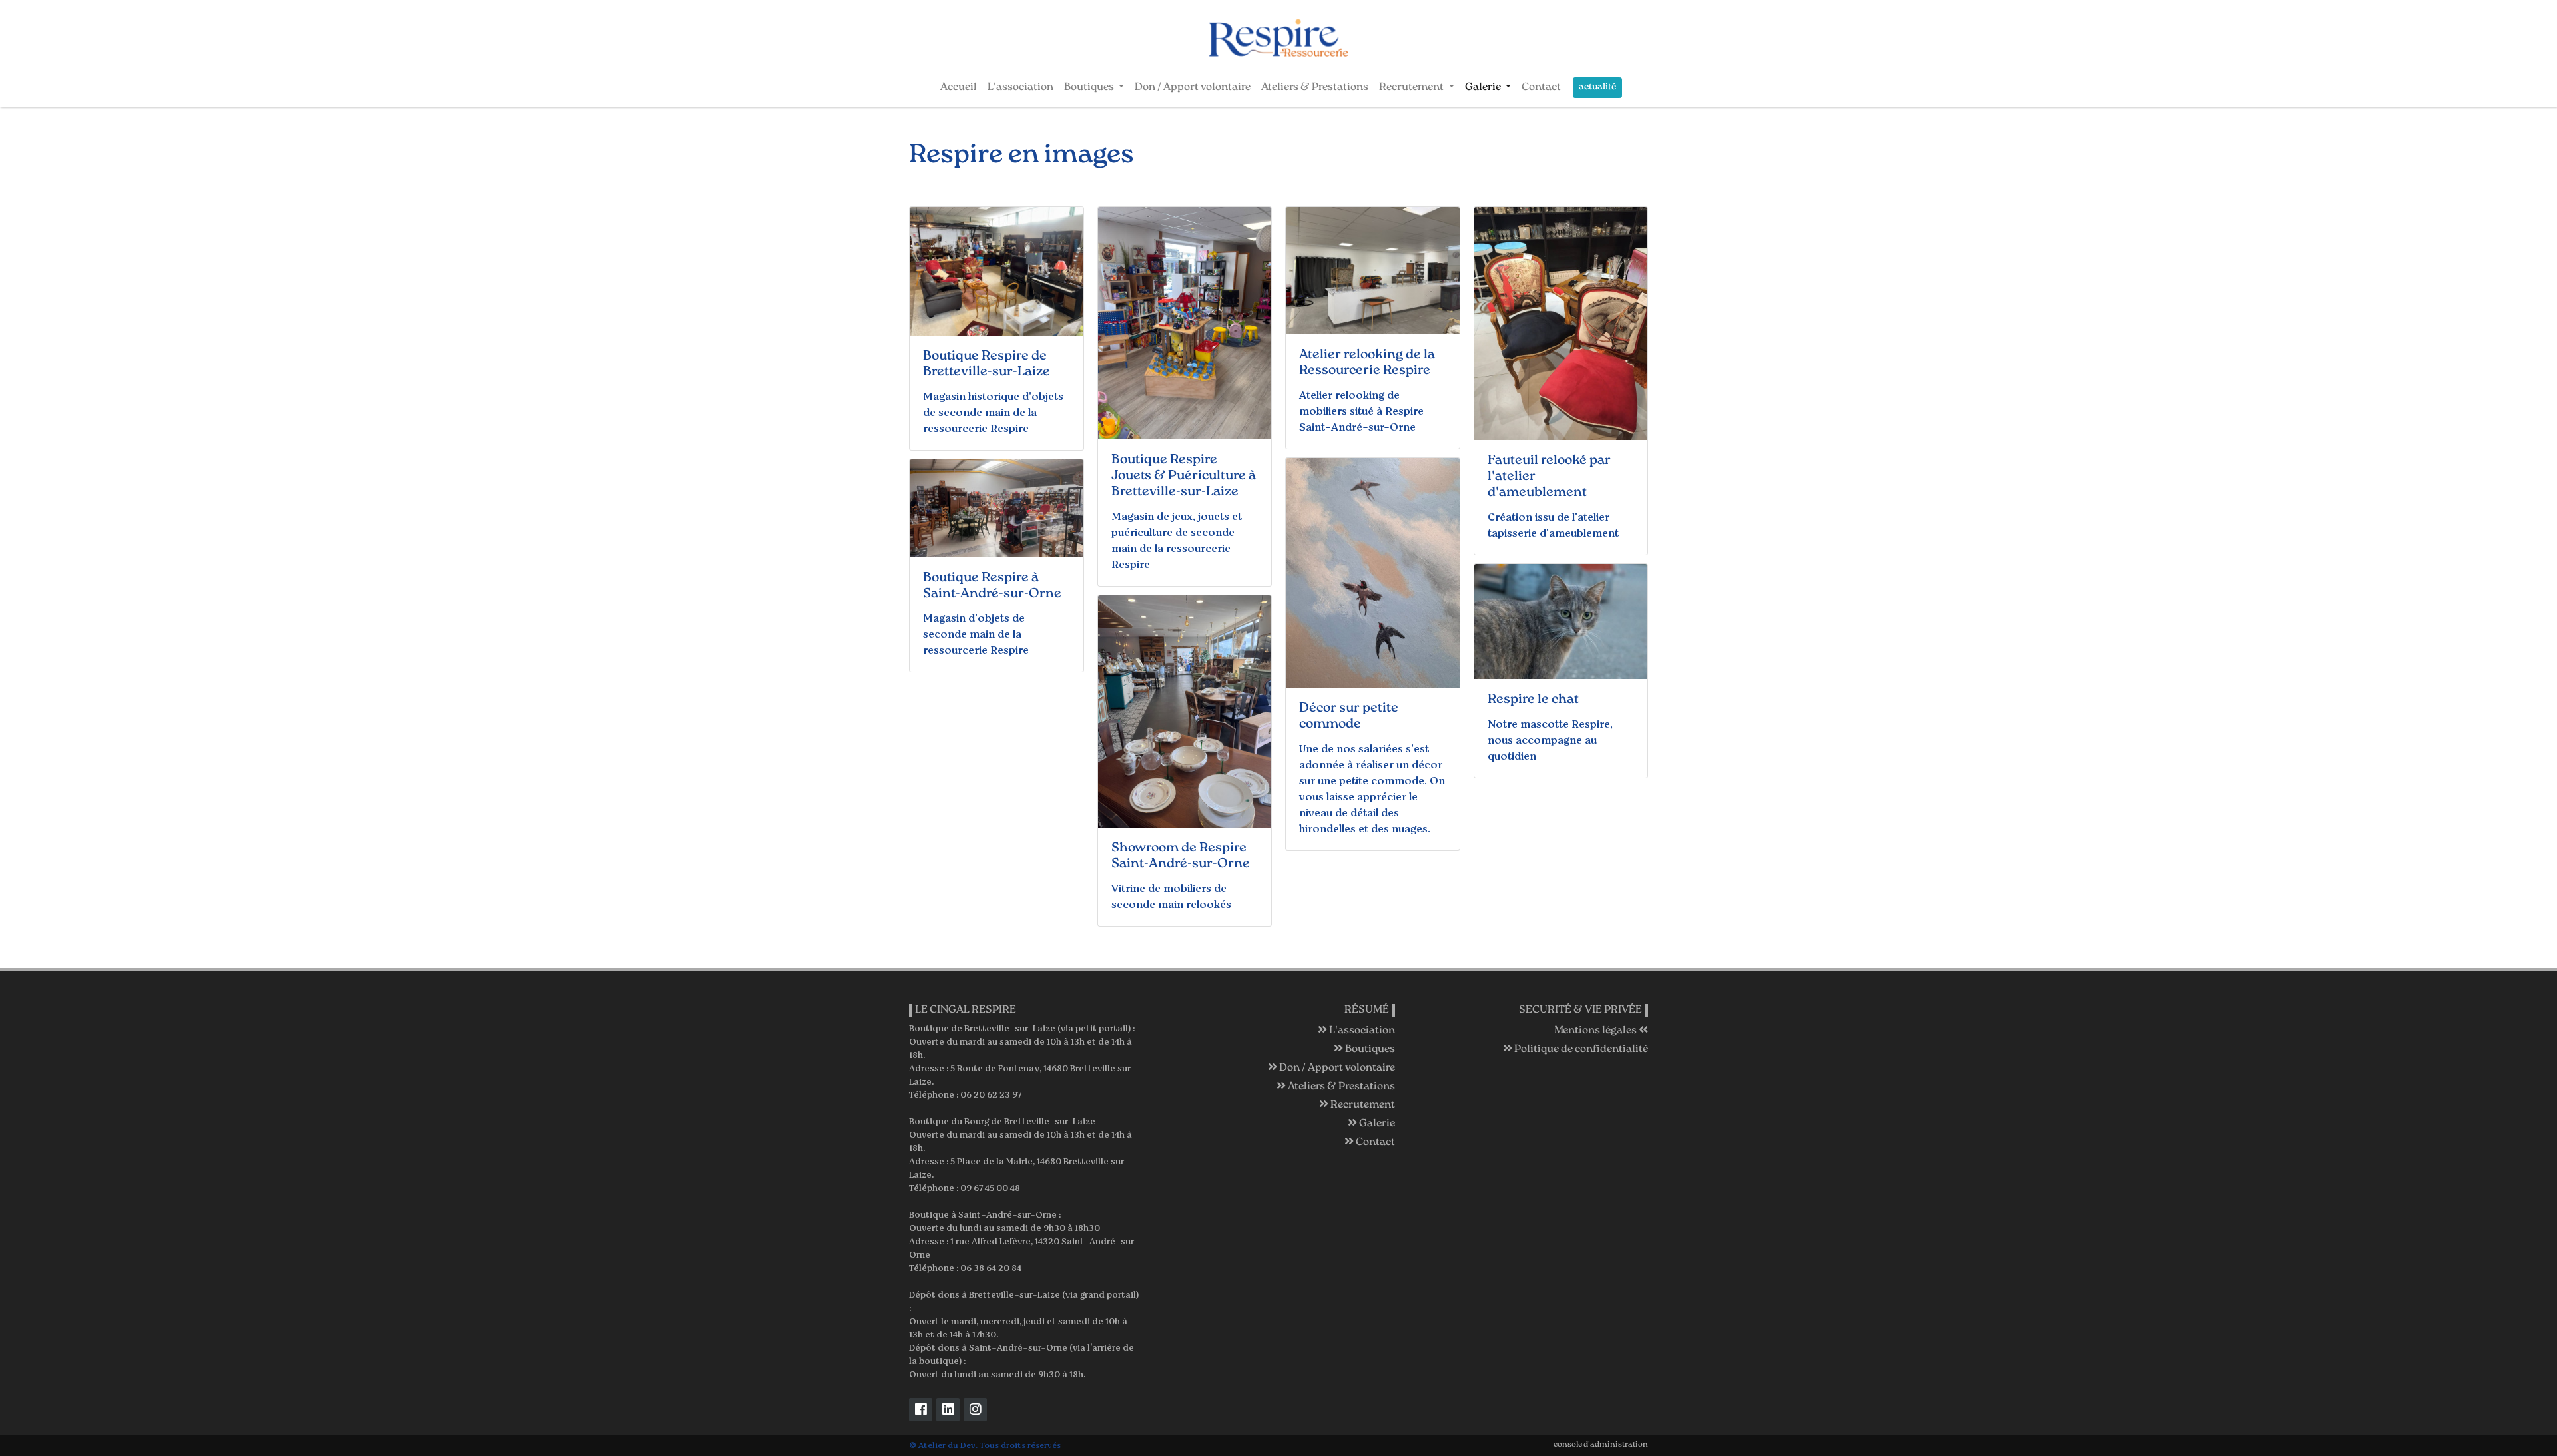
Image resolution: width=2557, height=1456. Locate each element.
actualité (1597, 87)
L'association (1020, 88)
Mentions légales (1596, 1031)
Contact (1541, 88)
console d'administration (1601, 1445)
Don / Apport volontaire (1193, 88)
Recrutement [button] (1412, 88)
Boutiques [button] (1090, 88)
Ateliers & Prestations (1315, 88)
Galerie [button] (1484, 88)
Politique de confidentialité (1580, 1050)
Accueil (959, 88)
